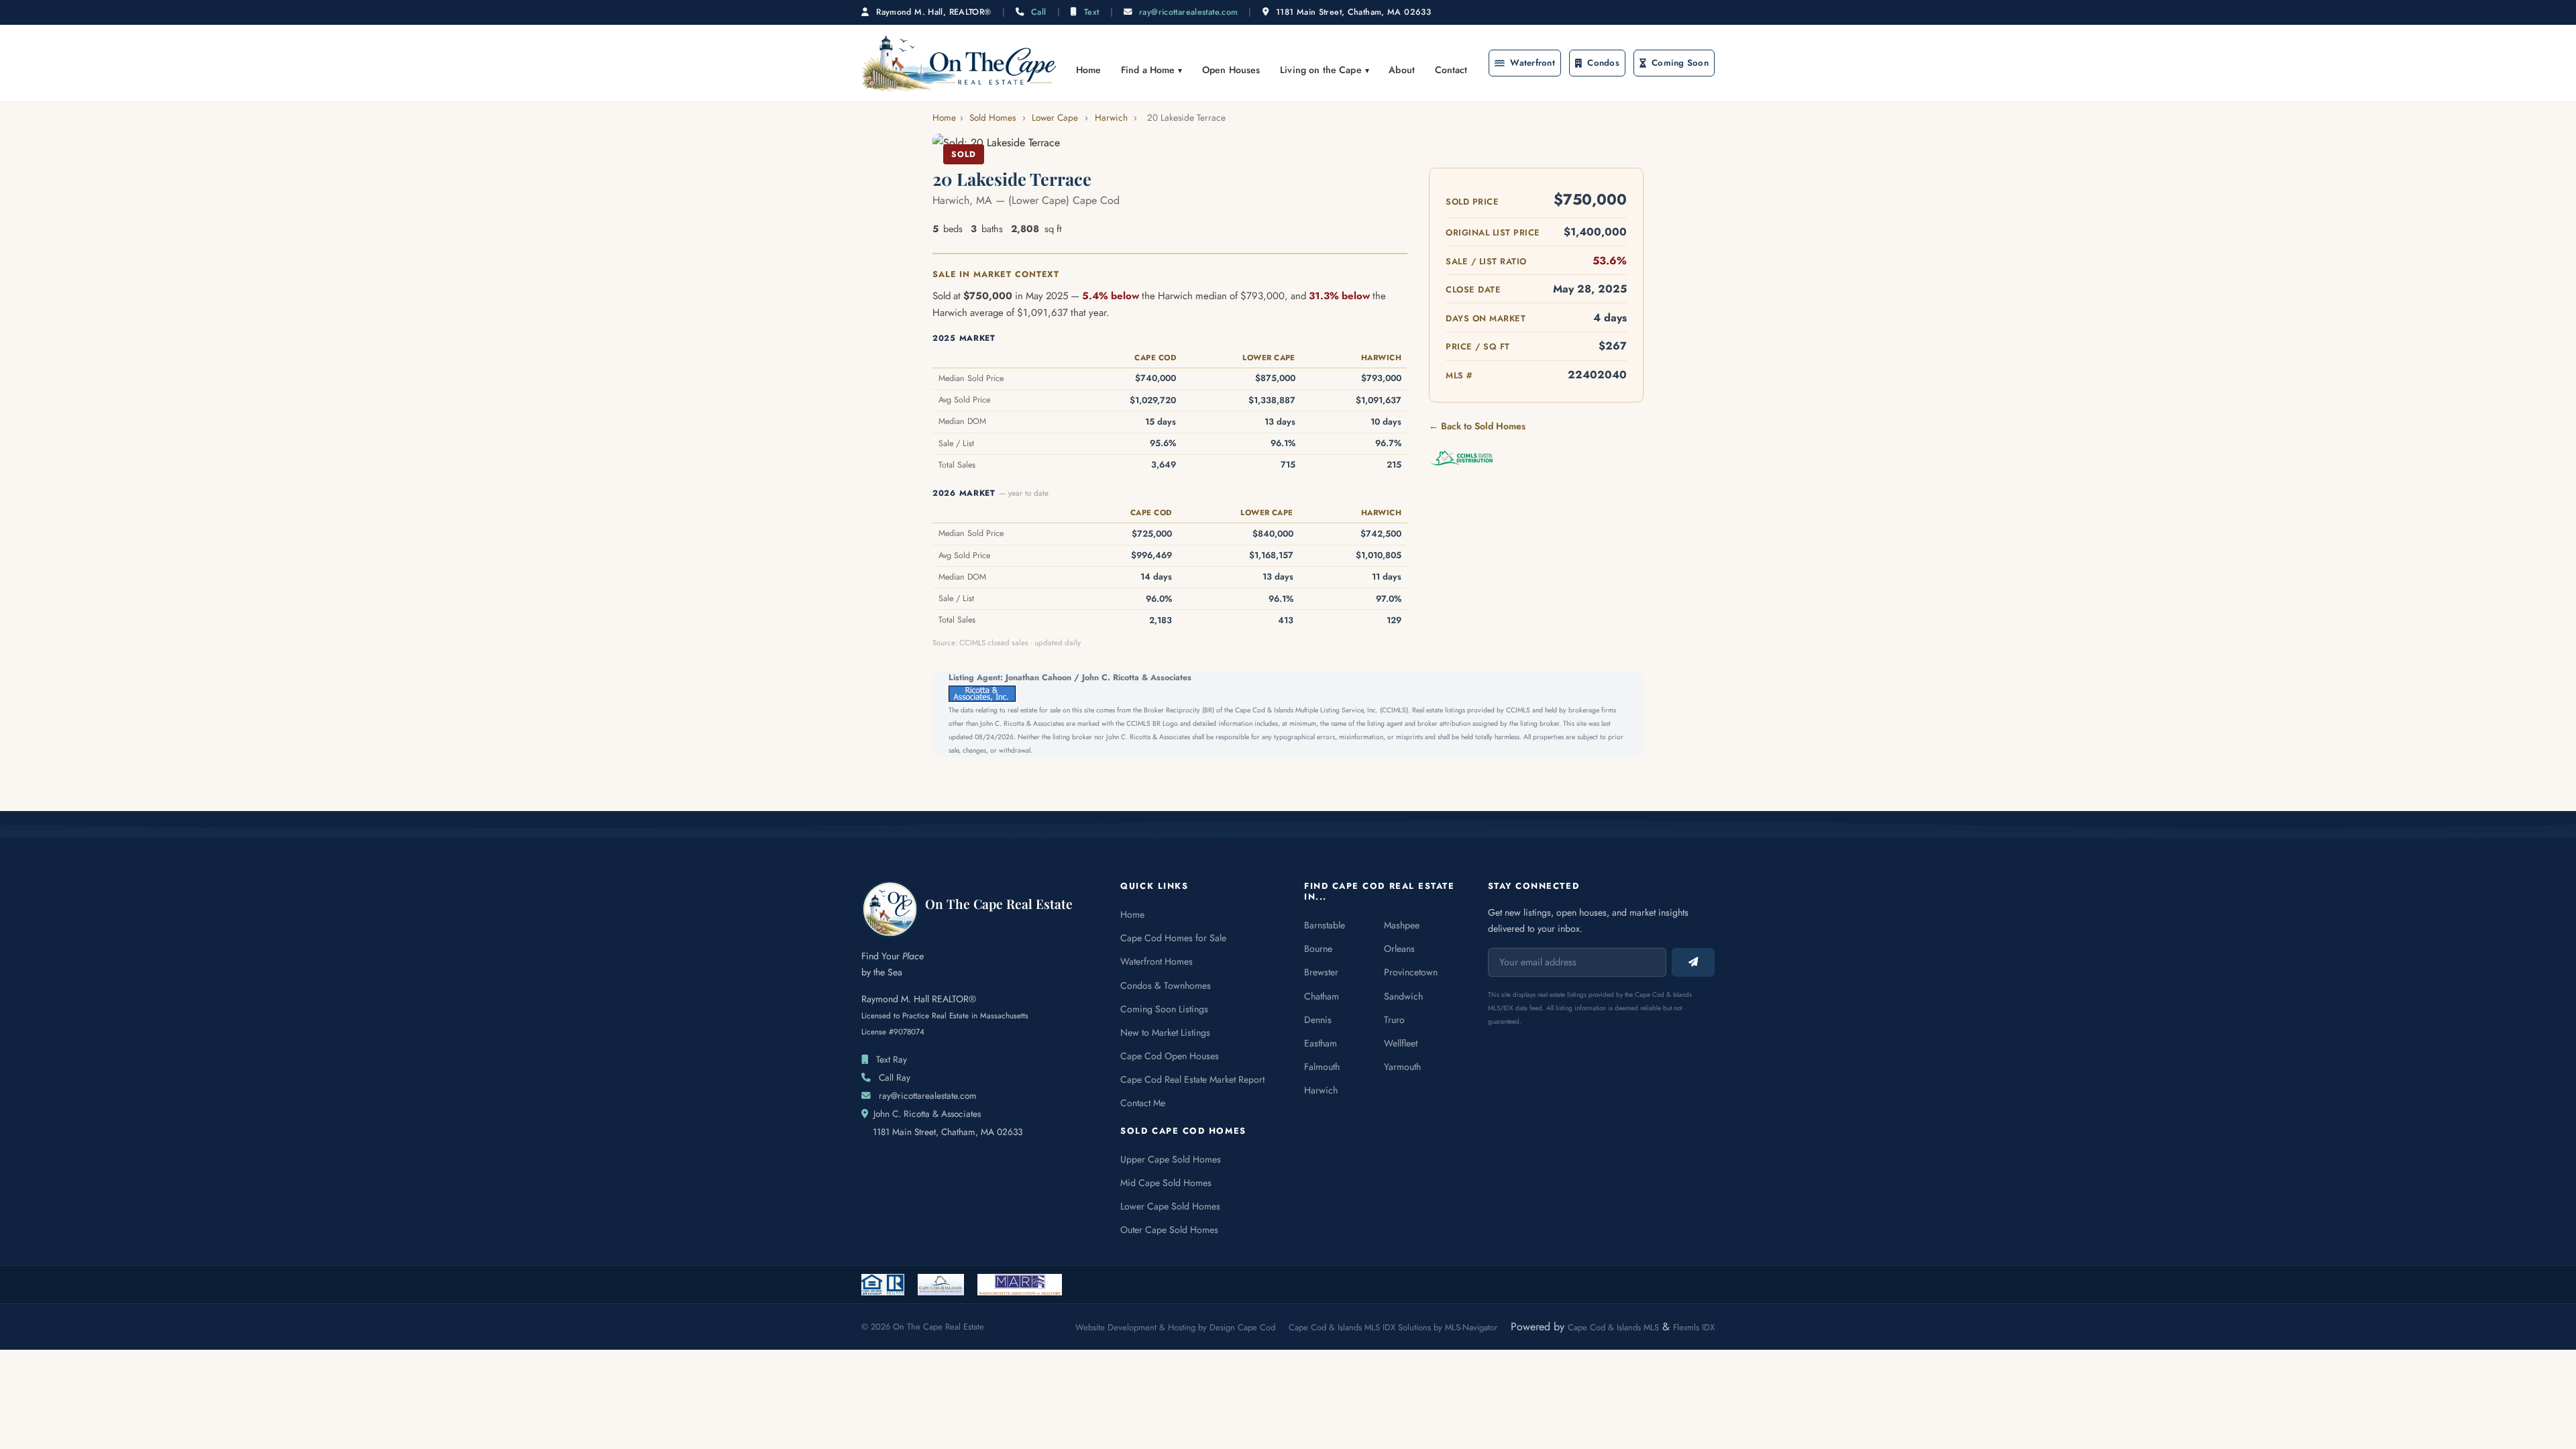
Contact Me (1143, 1103)
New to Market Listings (1165, 1032)
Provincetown (1411, 972)
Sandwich (1403, 996)
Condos (1603, 63)
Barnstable (1325, 925)
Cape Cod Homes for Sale (1173, 938)
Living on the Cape (1321, 70)
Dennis (1318, 1020)
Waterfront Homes (1157, 961)
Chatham (1322, 996)
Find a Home (1148, 70)
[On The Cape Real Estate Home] (959, 63)
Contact (1451, 70)
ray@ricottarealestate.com (1188, 12)
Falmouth (1322, 1067)
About (1402, 70)
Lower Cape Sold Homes (1170, 1206)
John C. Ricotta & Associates (927, 1114)
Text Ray (892, 1059)
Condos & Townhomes (1166, 985)
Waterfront (1533, 63)
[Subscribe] (1693, 962)
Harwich (1111, 117)
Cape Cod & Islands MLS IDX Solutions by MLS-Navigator (1393, 1327)
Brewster (1321, 972)
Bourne (1318, 949)
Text (1092, 12)
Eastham (1321, 1043)
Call (1039, 12)
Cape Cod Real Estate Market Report (1192, 1079)
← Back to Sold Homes (1477, 426)
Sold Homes (992, 117)
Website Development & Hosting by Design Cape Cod (1175, 1327)
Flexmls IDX (1694, 1327)
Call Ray (895, 1077)
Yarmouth (1402, 1067)
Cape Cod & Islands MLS (1613, 1327)
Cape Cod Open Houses (1170, 1056)
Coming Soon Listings (1164, 1009)
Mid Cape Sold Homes (1166, 1183)
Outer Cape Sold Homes (1169, 1230)
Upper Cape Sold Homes (1171, 1159)
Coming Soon (1680, 63)
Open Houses (1231, 70)
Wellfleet (1401, 1043)
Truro (1394, 1020)
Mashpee (1402, 925)
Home (1089, 70)
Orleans (1399, 949)
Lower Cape (1055, 117)
